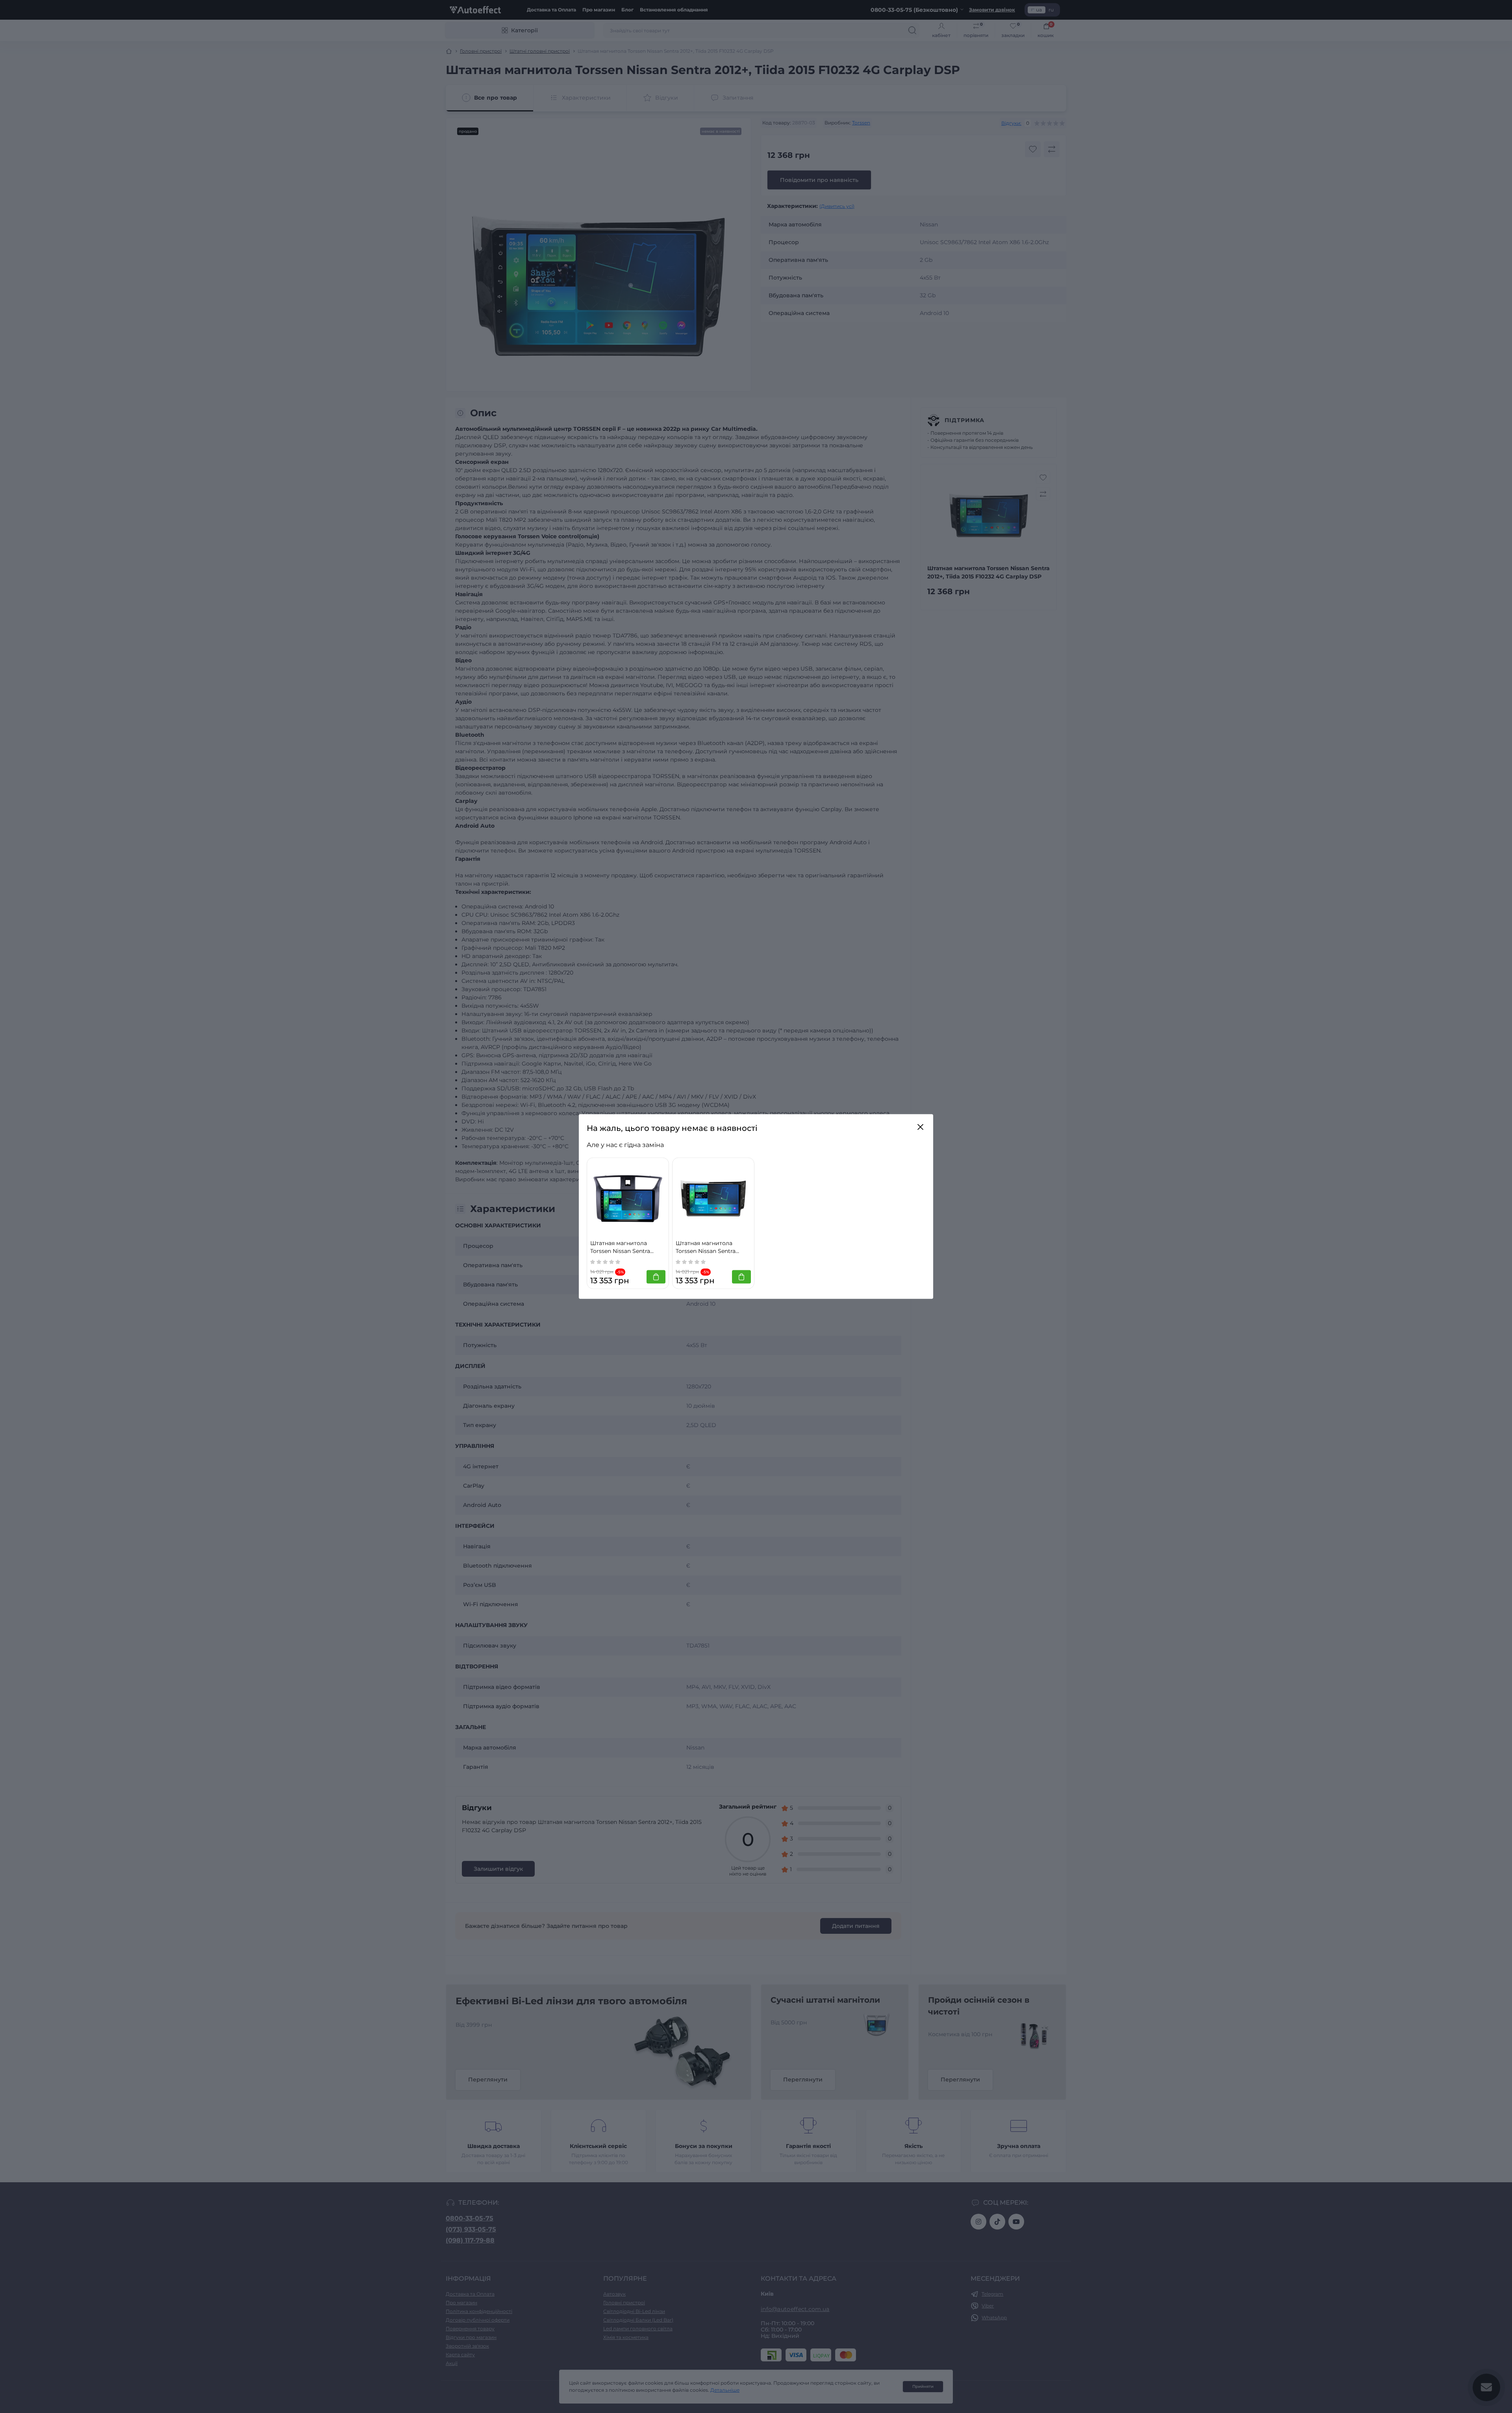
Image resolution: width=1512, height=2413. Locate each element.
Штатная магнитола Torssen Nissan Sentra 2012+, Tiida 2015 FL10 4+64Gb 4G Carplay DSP (709, 1247)
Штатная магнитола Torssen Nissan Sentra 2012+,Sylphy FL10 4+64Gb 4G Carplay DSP (626, 1247)
